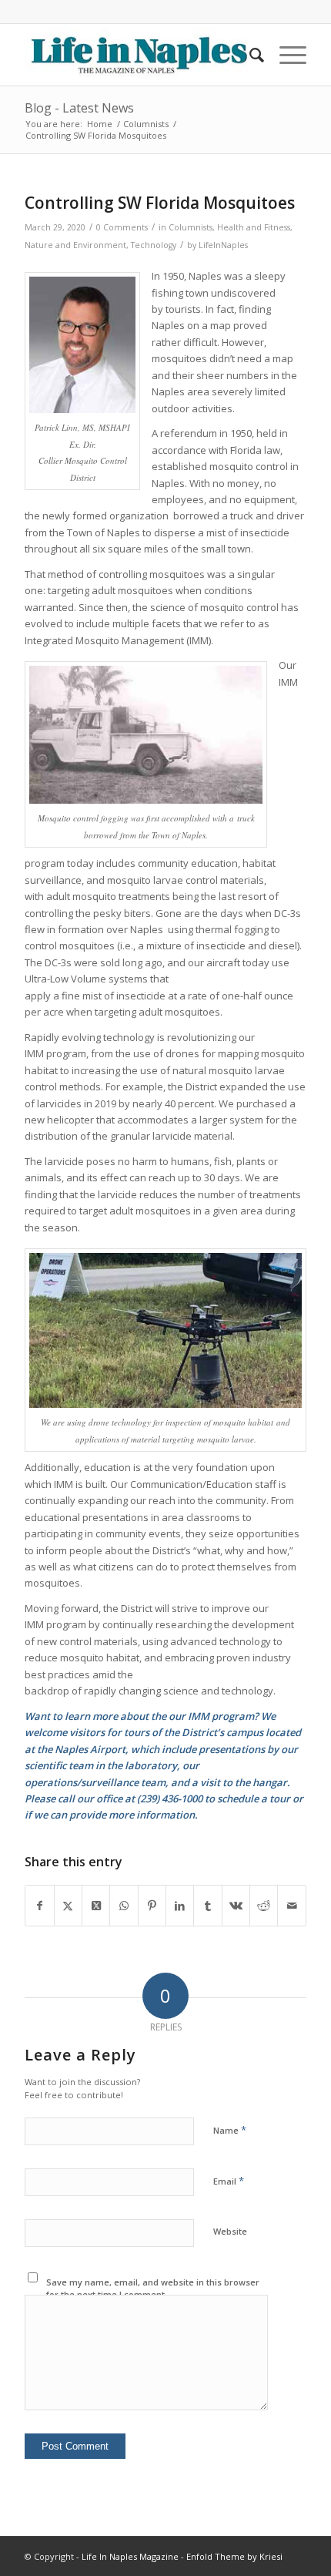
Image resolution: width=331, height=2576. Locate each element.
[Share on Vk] (236, 1906)
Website (230, 2231)
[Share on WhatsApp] (124, 1906)
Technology (154, 245)
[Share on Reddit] (264, 1906)
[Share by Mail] (291, 1906)
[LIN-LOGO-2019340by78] (137, 55)
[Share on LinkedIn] (180, 1906)
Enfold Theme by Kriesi (234, 2556)
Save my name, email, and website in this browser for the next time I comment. (153, 2289)
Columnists (191, 227)
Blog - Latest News (79, 108)
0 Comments (122, 227)
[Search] (249, 55)
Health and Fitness (254, 227)
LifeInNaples (223, 245)
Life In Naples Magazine (130, 2556)
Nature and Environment (75, 245)
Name (230, 2130)
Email (229, 2181)
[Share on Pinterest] (152, 1906)
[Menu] (285, 55)
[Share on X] (68, 1906)
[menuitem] (249, 55)
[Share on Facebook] (39, 1906)
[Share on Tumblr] (207, 1906)
